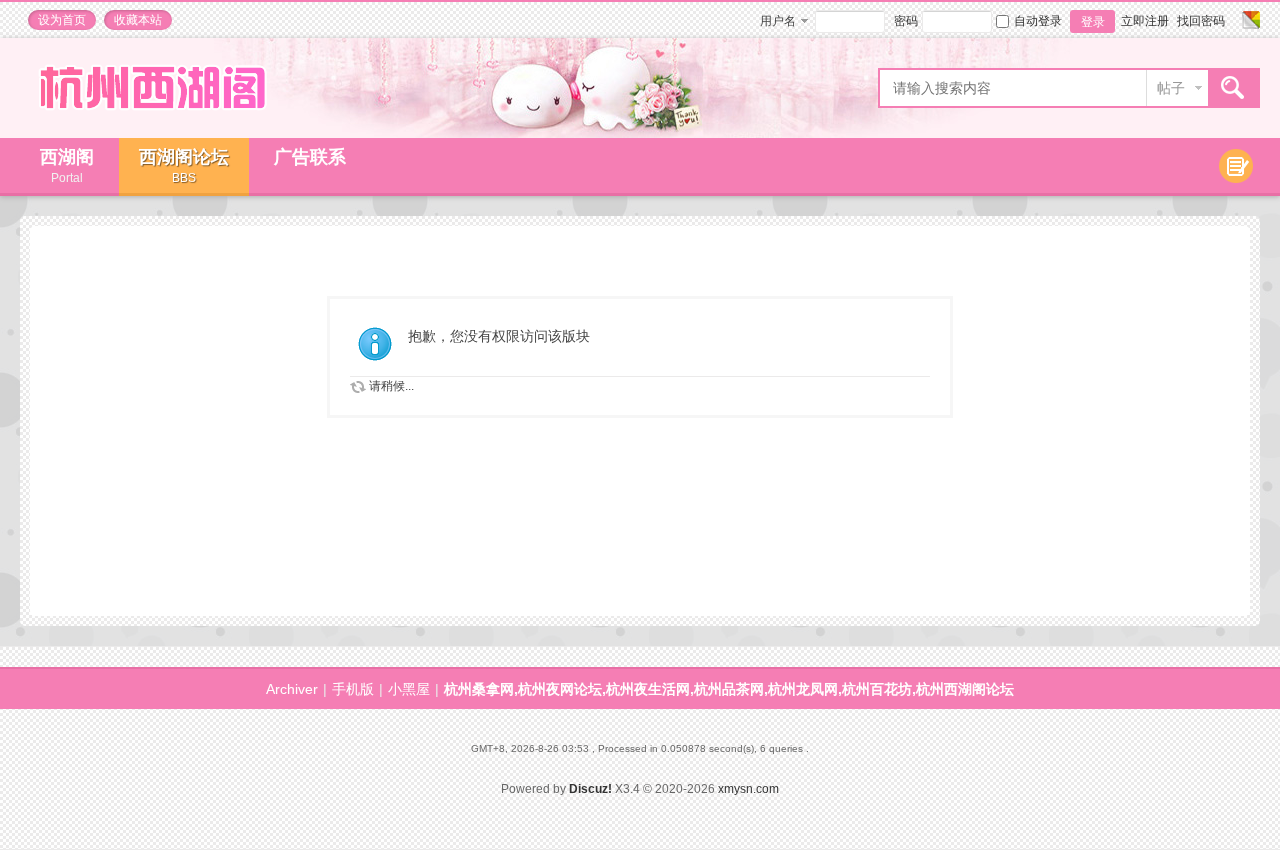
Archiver (292, 689)
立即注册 (1145, 21)
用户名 (778, 21)
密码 (906, 21)
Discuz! (590, 789)
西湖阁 (67, 166)
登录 (1093, 22)
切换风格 (1248, 20)
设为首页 (62, 20)
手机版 (353, 689)
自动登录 (1038, 21)
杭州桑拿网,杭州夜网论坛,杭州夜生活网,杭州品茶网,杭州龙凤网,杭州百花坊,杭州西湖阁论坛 (729, 689)
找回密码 (1201, 21)
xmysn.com (748, 789)
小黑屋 (409, 689)
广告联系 (310, 157)
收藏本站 (138, 20)
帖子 (1171, 88)
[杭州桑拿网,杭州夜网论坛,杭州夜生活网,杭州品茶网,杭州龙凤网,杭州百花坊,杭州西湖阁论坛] (151, 124)
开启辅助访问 (1232, 20)
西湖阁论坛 (184, 166)
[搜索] (1233, 88)
